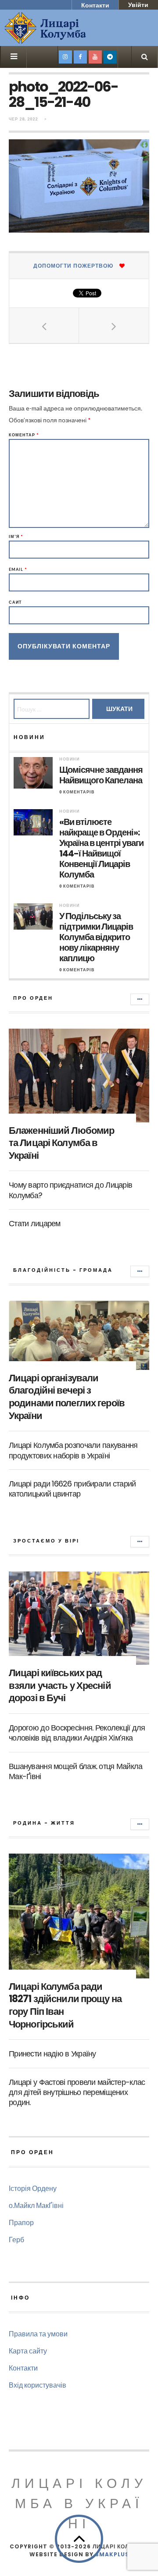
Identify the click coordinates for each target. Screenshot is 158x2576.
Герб (16, 2239)
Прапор (21, 2222)
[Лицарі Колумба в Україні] (68, 28)
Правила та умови (38, 2334)
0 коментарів (77, 792)
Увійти (138, 5)
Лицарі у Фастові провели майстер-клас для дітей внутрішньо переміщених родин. (77, 2092)
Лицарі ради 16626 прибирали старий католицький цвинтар (72, 1489)
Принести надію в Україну (52, 2054)
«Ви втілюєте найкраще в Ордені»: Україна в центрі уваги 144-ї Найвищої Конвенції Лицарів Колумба (101, 848)
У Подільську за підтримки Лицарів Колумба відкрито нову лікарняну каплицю (96, 937)
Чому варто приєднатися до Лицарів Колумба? (70, 1190)
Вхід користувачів (38, 2385)
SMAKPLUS (112, 2554)
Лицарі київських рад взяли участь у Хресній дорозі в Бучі (60, 1685)
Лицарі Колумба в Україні (79, 2503)
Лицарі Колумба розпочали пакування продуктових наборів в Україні (73, 1450)
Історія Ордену (33, 2188)
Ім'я (16, 536)
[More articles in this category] (140, 999)
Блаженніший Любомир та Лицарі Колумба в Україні (61, 1143)
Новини (69, 759)
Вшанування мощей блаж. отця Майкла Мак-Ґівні (76, 1771)
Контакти (95, 5)
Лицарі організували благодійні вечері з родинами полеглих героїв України (67, 1397)
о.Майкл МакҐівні (36, 2205)
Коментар (24, 435)
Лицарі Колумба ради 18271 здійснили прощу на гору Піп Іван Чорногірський (65, 2005)
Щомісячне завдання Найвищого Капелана (101, 775)
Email (18, 569)
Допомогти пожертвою (73, 266)
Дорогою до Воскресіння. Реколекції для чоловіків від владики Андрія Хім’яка (77, 1733)
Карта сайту (28, 2351)
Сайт (15, 602)
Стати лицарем (35, 1223)
